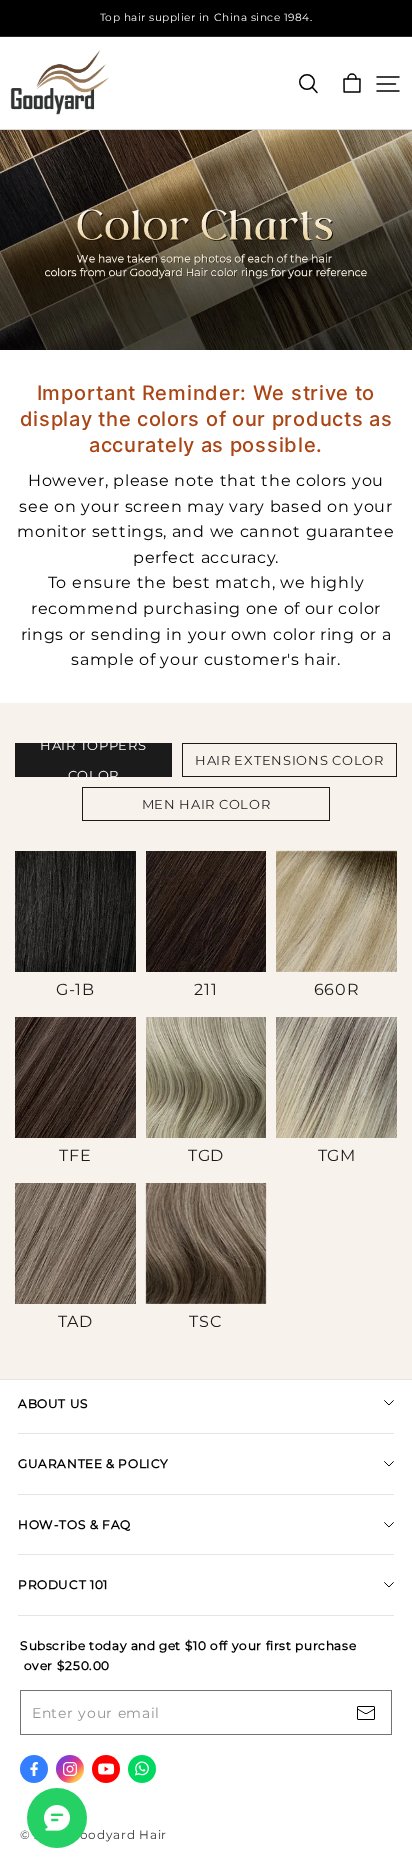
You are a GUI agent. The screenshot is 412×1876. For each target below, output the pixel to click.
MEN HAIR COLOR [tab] (206, 804)
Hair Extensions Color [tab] (289, 760)
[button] (75, 926)
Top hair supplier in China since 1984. (206, 17)
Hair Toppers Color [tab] (93, 760)
